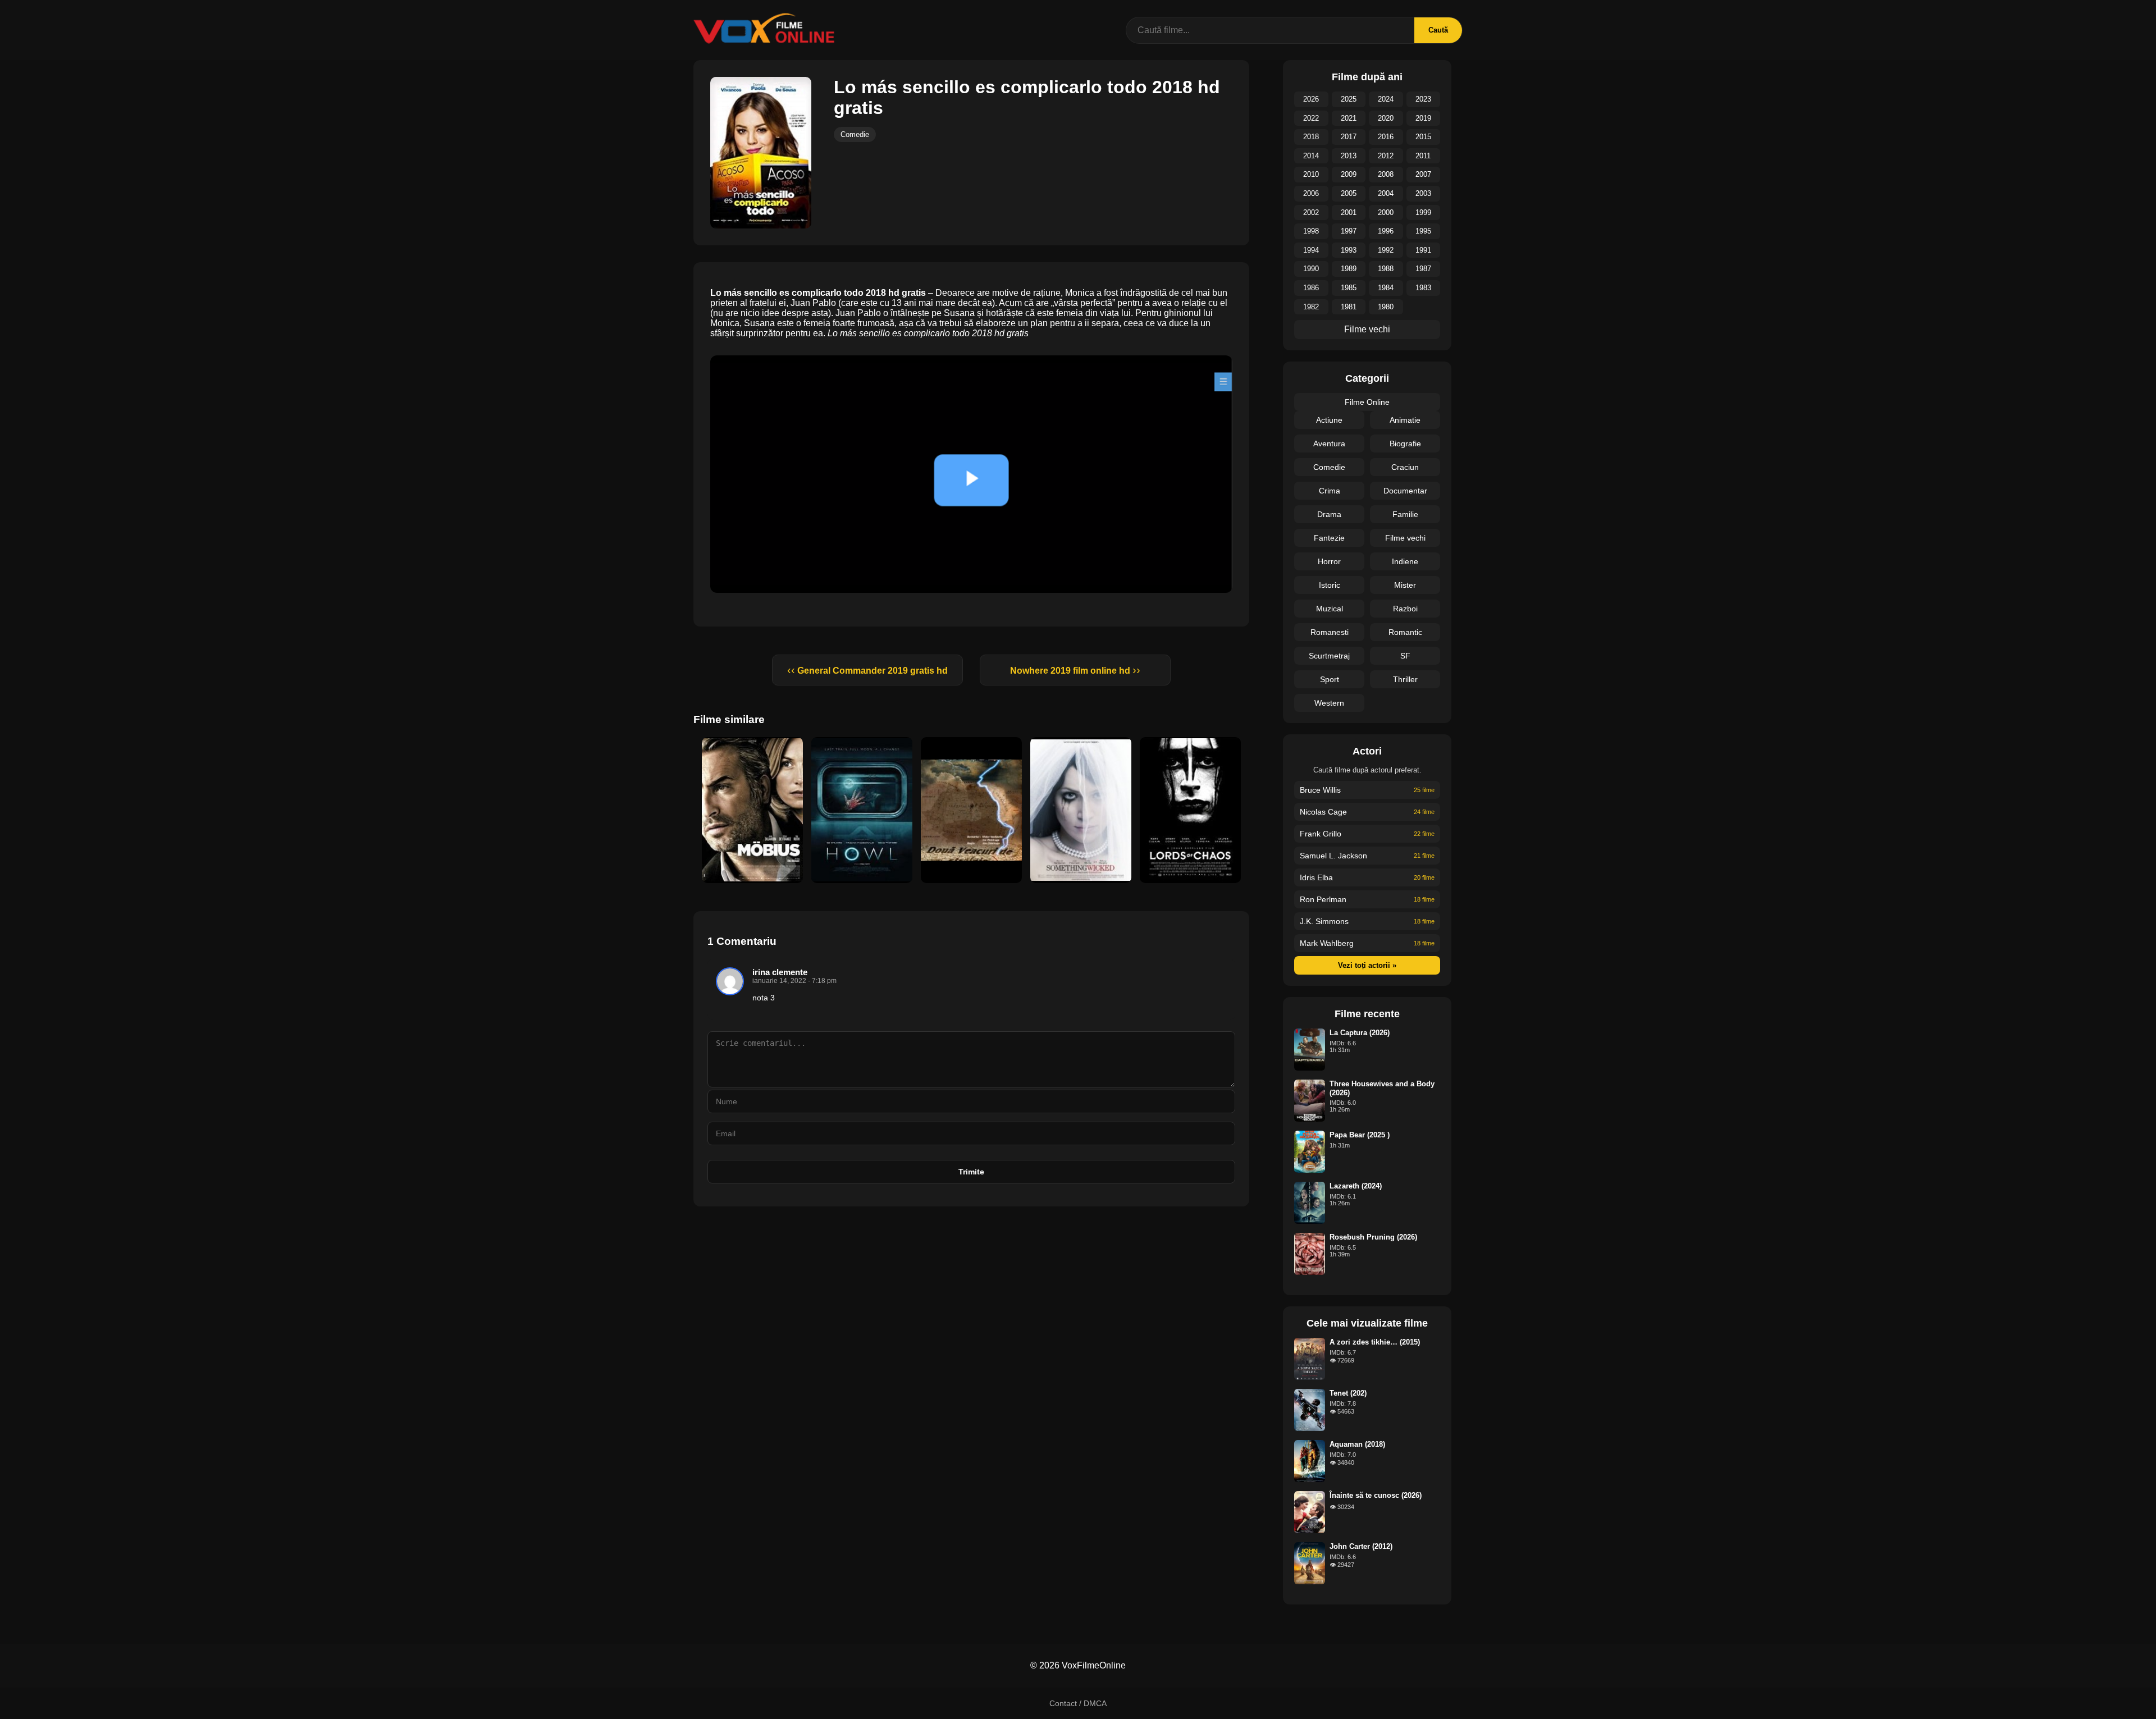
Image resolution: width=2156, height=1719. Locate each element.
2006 (1311, 193)
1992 (1386, 250)
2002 (1311, 212)
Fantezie (1329, 538)
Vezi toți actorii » (1367, 965)
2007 (1423, 174)
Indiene (1405, 561)
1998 (1311, 231)
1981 (1349, 307)
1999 (1423, 212)
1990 (1311, 269)
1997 (1349, 231)
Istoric (1330, 585)
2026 (1311, 99)
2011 (1423, 156)
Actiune (1329, 420)
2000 (1386, 212)
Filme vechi (1367, 329)
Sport (1330, 679)
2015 (1423, 137)
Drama (1329, 514)
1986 (1311, 288)
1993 (1349, 250)
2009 (1349, 174)
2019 (1423, 118)
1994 (1311, 250)
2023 (1423, 99)
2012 (1386, 156)
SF (1405, 656)
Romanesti (1330, 632)
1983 (1423, 288)
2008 (1386, 174)
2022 (1311, 118)
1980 (1386, 307)
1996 (1386, 231)
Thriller (1405, 679)
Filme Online (1367, 402)
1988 (1386, 269)
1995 (1423, 231)
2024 (1386, 99)
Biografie (1405, 444)
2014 (1311, 156)
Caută (1438, 30)
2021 (1349, 118)
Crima (1330, 491)
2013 (1349, 156)
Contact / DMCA (1078, 1703)
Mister (1405, 585)
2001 (1349, 212)
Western (1329, 703)
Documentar (1405, 491)
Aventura (1329, 444)
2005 (1349, 193)
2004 (1386, 193)
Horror (1329, 561)
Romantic (1405, 632)
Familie (1405, 514)
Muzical (1330, 609)
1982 (1311, 307)
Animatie (1405, 420)
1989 (1349, 269)
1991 (1423, 250)
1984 (1386, 288)
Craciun (1405, 467)
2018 (1311, 137)
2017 (1349, 137)
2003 (1423, 193)
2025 (1349, 99)
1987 (1423, 269)
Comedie (855, 134)
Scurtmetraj (1329, 656)
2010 (1311, 174)
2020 (1386, 118)
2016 (1386, 137)
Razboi (1405, 609)
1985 (1349, 288)
